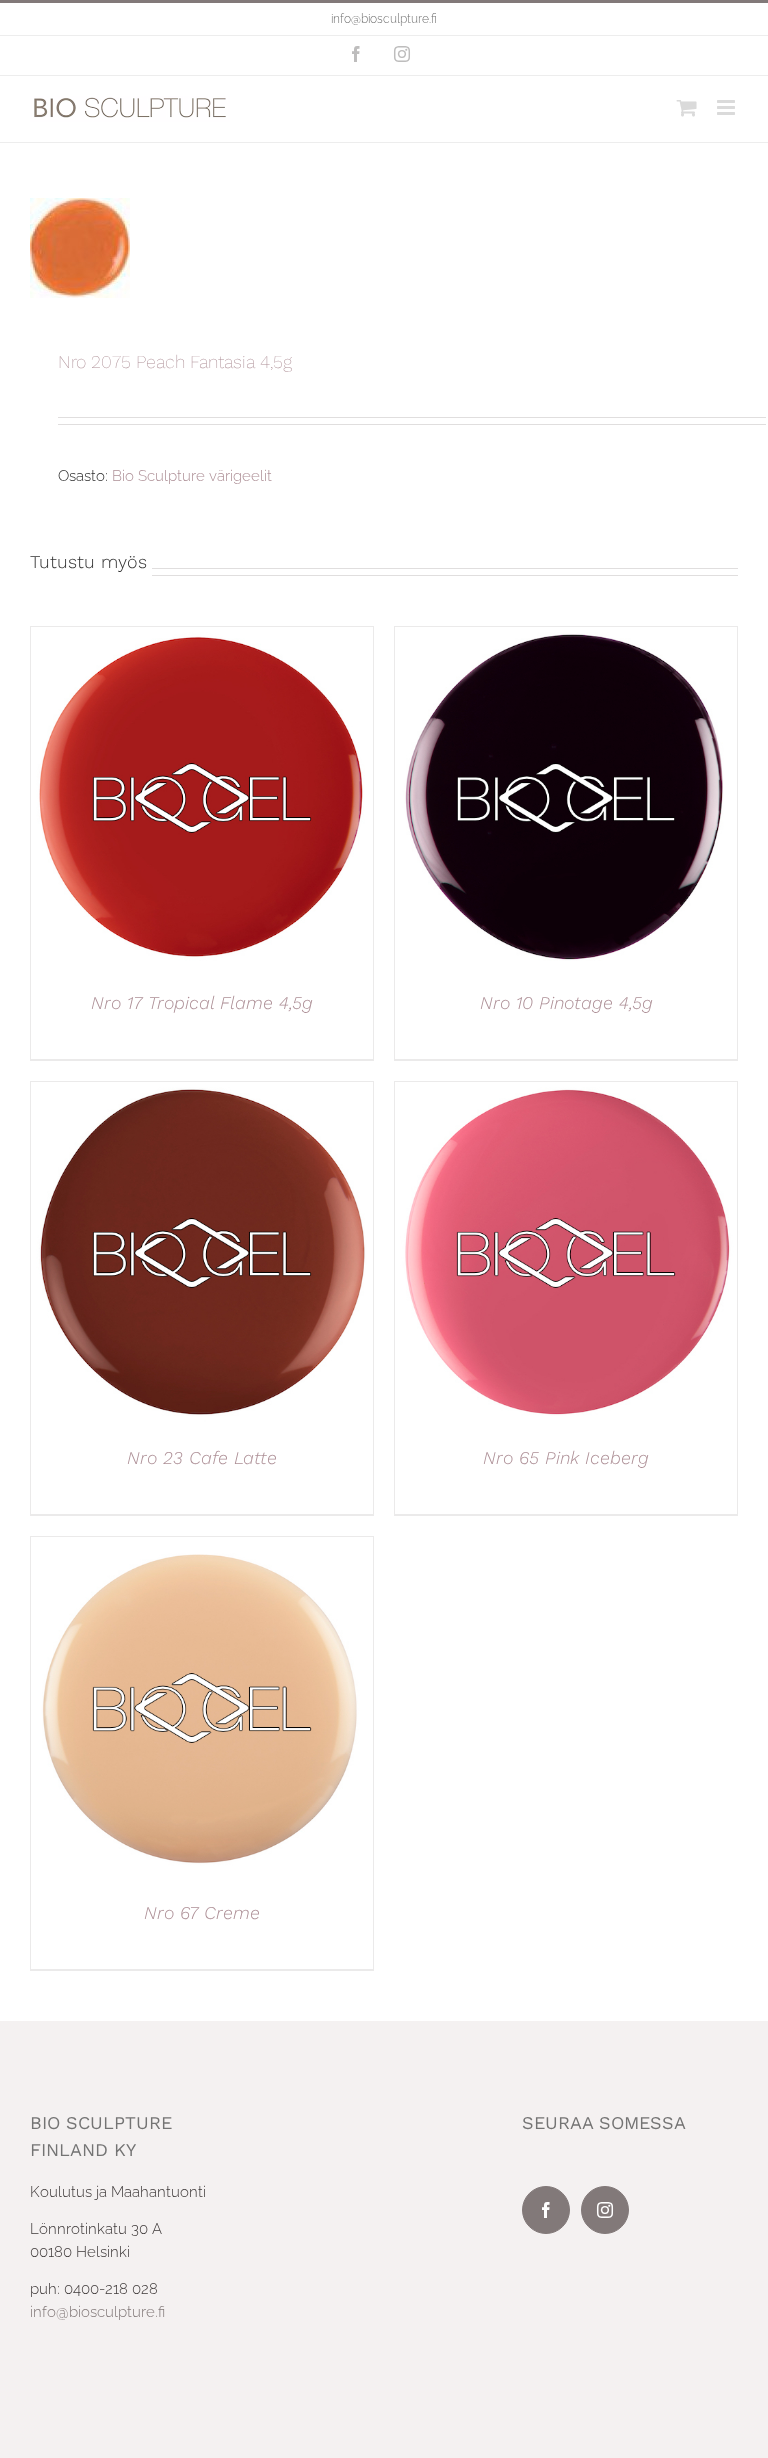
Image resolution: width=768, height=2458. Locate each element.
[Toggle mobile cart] (687, 107)
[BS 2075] (384, 248)
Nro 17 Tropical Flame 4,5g (202, 1002)
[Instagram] (605, 2210)
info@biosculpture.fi (384, 19)
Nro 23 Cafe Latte (202, 1457)
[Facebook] (546, 2210)
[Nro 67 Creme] (202, 1548)
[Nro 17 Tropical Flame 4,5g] (202, 638)
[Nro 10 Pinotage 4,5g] (566, 638)
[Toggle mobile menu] (727, 107)
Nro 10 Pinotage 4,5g (566, 1002)
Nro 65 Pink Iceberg (566, 1457)
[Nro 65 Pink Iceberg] (566, 1093)
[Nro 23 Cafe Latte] (202, 1093)
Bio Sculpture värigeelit (192, 476)
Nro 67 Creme (202, 1912)
